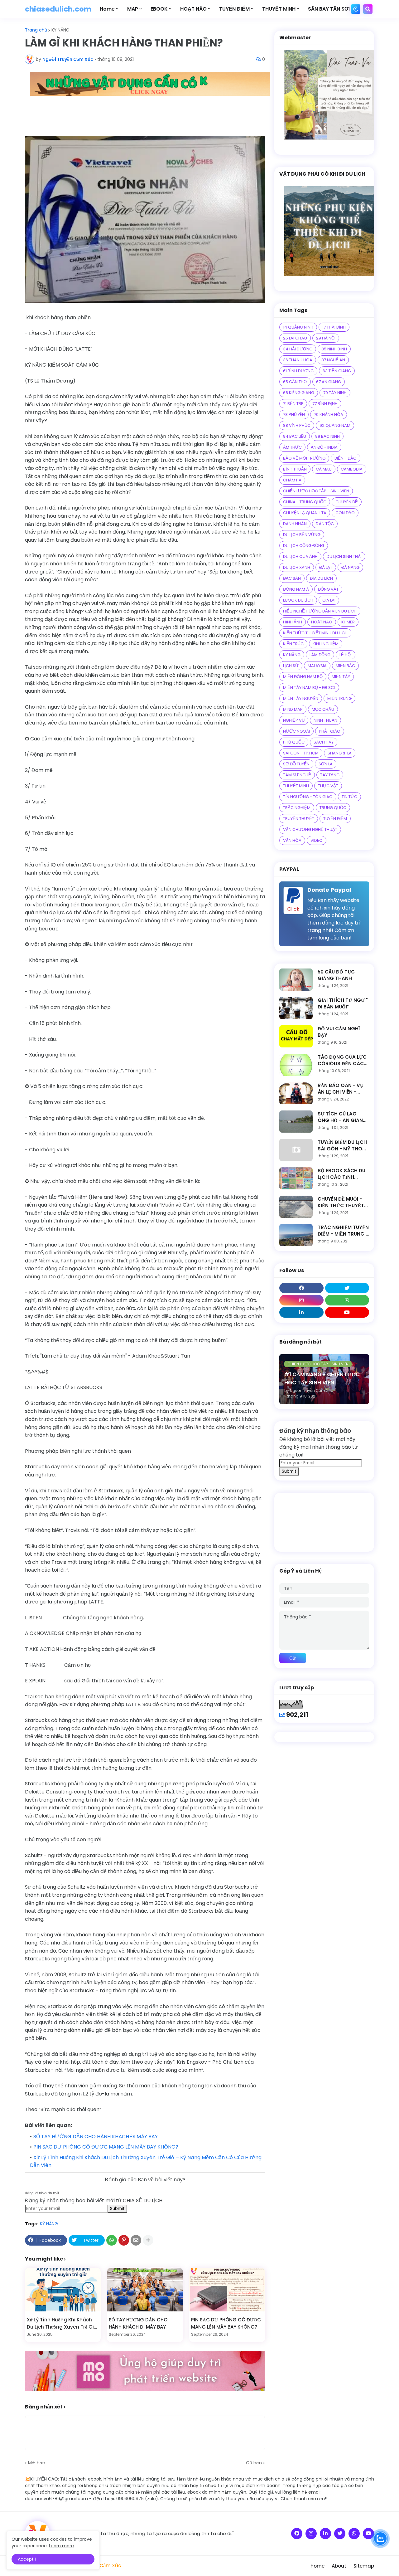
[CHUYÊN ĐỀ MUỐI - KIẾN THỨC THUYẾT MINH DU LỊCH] (296, 1207)
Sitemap (364, 2566)
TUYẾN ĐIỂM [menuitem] (234, 9)
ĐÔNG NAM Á (296, 589)
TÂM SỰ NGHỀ (297, 775)
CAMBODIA (352, 469)
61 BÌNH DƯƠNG (298, 371)
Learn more (61, 2546)
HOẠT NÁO (322, 622)
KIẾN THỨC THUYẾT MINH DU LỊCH (315, 633)
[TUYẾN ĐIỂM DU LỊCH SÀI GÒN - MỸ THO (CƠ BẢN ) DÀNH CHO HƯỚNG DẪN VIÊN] (296, 1150)
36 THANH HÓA (298, 360)
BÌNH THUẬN (295, 469)
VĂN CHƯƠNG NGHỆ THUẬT (310, 829)
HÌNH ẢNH (293, 622)
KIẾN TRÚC (293, 644)
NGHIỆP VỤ (294, 720)
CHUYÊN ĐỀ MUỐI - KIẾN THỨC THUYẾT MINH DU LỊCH (341, 1202)
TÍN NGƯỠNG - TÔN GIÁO (308, 797)
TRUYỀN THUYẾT (299, 819)
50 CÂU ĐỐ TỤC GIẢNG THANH (336, 975)
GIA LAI (329, 600)
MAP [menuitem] (133, 9)
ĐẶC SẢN (292, 578)
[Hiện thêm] (148, 2240)
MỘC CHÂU (323, 709)
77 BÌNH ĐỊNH (325, 404)
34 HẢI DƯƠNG (298, 349)
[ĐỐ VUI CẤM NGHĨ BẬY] (296, 1036)
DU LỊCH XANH (297, 567)
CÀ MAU (324, 469)
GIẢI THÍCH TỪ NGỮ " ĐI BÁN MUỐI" (343, 1003)
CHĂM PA (292, 480)
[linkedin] (301, 1312)
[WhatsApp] (112, 2240)
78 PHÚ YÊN (294, 415)
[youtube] (347, 1312)
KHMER (348, 622)
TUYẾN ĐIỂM (335, 819)
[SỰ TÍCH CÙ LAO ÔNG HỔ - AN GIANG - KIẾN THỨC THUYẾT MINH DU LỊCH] (296, 1122)
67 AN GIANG (329, 382)
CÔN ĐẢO (345, 513)
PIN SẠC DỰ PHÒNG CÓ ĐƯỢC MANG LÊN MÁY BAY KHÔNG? (106, 2147)
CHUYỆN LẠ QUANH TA (305, 513)
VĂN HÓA (292, 840)
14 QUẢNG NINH (298, 327)
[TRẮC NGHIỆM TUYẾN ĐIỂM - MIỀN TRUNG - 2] (296, 1235)
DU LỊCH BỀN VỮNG (302, 535)
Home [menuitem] (107, 9)
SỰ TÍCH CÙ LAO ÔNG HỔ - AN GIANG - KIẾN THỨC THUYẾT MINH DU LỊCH (343, 1117)
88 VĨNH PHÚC (297, 425)
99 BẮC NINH (327, 436)
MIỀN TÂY (341, 677)
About (339, 2566)
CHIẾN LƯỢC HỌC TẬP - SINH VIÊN (316, 491)
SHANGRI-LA (340, 753)
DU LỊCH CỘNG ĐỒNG (304, 546)
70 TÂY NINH (335, 393)
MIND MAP (293, 709)
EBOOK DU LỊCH (298, 600)
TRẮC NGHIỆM (297, 808)
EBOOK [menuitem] (159, 9)
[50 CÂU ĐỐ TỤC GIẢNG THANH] (296, 980)
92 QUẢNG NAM (335, 425)
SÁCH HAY (324, 742)
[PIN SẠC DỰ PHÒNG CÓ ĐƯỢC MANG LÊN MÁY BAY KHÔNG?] (227, 2290)
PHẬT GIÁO (330, 731)
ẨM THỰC (292, 447)
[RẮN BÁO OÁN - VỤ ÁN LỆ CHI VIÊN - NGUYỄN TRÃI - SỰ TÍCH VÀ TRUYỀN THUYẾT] (296, 1093)
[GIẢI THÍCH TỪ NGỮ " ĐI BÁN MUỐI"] (296, 1008)
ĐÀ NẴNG (350, 567)
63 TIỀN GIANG (337, 371)
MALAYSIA (317, 666)
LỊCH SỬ (291, 666)
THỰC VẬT (328, 786)
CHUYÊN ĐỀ (347, 502)
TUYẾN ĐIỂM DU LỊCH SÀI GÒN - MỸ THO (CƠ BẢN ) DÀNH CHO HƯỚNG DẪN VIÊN (342, 1145)
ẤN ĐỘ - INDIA (324, 447)
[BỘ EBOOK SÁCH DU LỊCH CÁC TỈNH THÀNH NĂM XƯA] (296, 1178)
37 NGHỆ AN (333, 360)
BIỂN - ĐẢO (346, 458)
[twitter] (347, 1288)
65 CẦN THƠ (295, 382)
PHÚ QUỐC (294, 742)
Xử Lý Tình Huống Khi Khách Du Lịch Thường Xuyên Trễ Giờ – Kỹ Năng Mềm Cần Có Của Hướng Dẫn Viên (62, 2323)
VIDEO (317, 840)
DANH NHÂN (295, 524)
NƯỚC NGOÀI (296, 731)
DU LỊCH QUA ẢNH (300, 556)
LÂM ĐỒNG (320, 655)
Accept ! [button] (27, 2559)
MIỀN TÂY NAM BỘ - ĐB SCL (309, 688)
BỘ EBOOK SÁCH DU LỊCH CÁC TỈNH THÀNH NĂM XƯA (341, 1174)
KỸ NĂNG (60, 30)
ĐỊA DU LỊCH (321, 578)
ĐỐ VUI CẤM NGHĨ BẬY (339, 1032)
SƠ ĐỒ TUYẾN (296, 764)
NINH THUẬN (325, 720)
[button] (356, 9)
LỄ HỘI (346, 655)
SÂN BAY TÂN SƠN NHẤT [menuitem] (338, 9)
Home (317, 2566)
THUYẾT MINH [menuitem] (279, 9)
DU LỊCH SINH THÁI (344, 556)
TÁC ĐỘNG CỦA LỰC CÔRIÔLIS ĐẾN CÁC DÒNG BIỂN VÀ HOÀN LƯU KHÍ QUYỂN (343, 1060)
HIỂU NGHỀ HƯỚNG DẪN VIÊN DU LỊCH (320, 611)
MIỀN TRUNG (339, 698)
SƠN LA (326, 764)
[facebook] (301, 1288)
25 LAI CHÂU (295, 338)
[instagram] (301, 1300)
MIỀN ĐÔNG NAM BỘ (303, 677)
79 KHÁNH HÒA (329, 415)
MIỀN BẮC (345, 666)
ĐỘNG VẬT (328, 589)
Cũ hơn (254, 2463)
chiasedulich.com (58, 9)
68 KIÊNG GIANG (299, 393)
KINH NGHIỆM (326, 644)
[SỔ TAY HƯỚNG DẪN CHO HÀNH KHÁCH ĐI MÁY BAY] (145, 2290)
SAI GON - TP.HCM (301, 753)
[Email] (136, 2240)
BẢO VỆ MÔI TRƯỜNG (304, 458)
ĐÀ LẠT (326, 567)
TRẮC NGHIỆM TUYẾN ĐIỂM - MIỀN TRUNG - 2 (343, 1231)
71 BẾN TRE (293, 404)
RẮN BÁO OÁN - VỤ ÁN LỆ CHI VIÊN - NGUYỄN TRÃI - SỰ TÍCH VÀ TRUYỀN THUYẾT (341, 1089)
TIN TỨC (349, 797)
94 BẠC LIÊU (295, 436)
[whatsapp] (347, 1300)
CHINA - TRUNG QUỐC (305, 502)
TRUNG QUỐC (333, 808)
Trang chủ (36, 30)
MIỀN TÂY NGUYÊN (301, 698)
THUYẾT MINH (296, 786)
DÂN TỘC (325, 524)
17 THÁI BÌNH (334, 327)
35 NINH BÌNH (334, 349)
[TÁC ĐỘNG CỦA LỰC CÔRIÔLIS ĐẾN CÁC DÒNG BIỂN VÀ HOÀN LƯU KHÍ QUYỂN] (296, 1065)
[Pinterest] (124, 2240)
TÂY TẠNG (330, 775)
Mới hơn (37, 2463)
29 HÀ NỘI (326, 338)
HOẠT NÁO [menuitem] (193, 9)
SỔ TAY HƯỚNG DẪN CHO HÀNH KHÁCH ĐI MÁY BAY (96, 2137)
